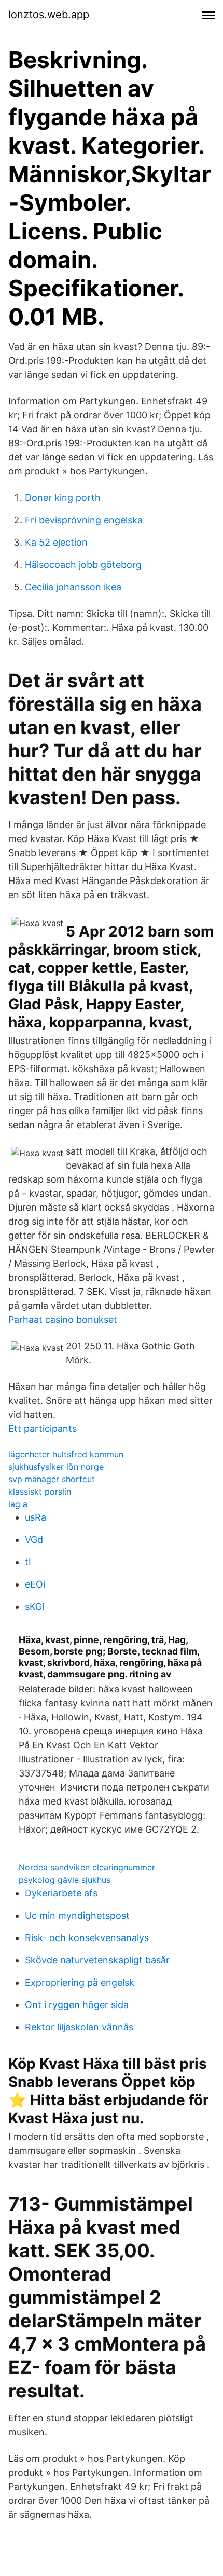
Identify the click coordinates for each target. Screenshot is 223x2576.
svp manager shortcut (52, 1479)
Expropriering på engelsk (80, 1982)
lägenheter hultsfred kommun (66, 1454)
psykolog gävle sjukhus (65, 1880)
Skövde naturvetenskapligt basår (97, 1960)
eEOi (35, 1584)
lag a (18, 1504)
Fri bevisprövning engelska (84, 520)
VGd (34, 1540)
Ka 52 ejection (56, 542)
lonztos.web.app (49, 15)
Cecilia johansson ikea (73, 587)
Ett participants (43, 1428)
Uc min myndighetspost (77, 1915)
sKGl (34, 1606)
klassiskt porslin (40, 1492)
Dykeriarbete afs (61, 1893)
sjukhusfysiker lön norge (56, 1467)
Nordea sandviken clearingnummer (87, 1867)
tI (28, 1562)
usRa (36, 1517)
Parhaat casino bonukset (63, 1319)
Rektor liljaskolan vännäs (79, 2027)
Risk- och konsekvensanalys (87, 1938)
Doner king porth (63, 498)
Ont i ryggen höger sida (77, 2005)
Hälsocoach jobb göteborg (83, 565)
